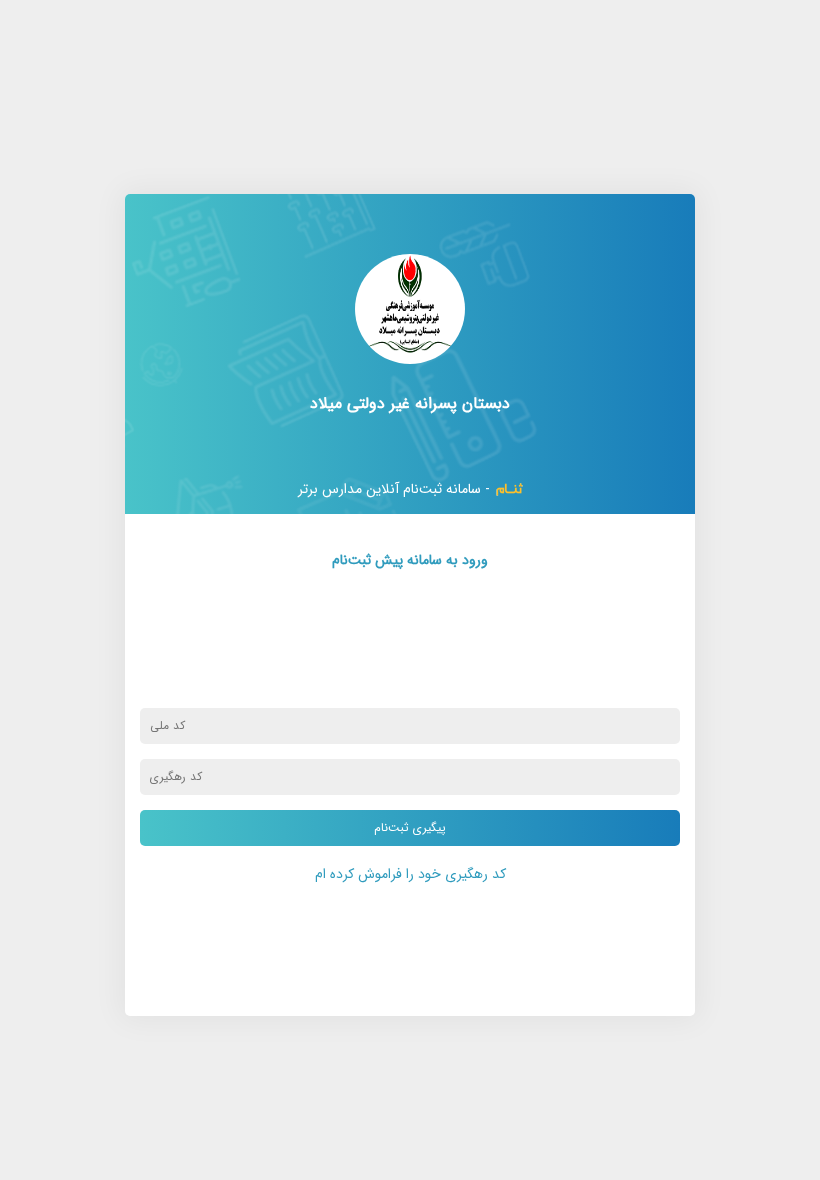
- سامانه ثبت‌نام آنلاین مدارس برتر (394, 489)
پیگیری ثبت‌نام (410, 828)
